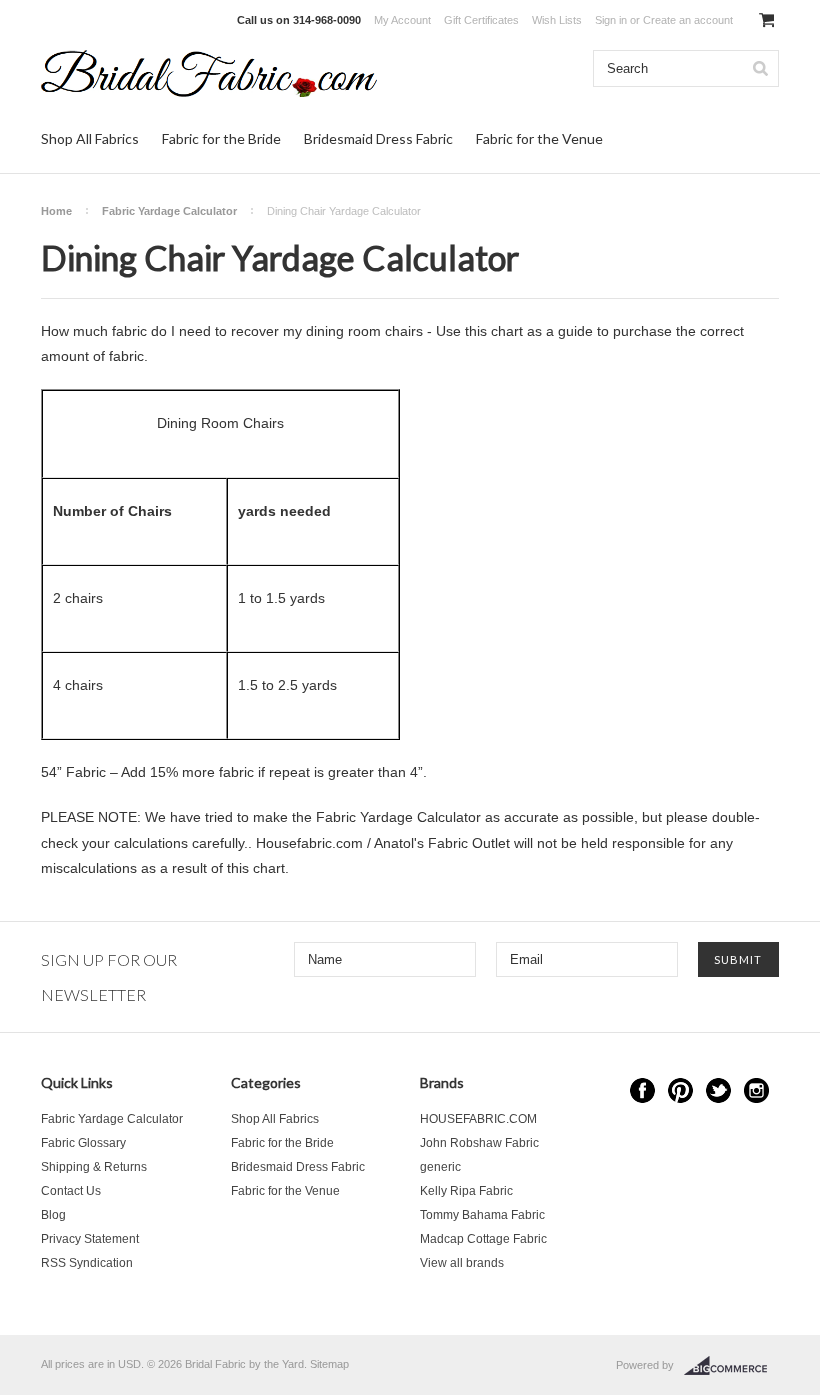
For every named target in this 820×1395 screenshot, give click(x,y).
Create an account (688, 20)
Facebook (642, 1090)
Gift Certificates (481, 20)
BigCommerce (731, 1366)
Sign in (611, 20)
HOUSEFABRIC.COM (478, 1119)
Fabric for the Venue (539, 138)
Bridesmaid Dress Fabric (378, 138)
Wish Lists (557, 20)
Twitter (718, 1090)
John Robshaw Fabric (479, 1143)
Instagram (756, 1090)
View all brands (462, 1263)
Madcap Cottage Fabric (483, 1239)
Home (56, 211)
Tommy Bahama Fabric (482, 1215)
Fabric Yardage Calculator (169, 211)
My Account (402, 20)
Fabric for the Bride (221, 138)
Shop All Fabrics (90, 138)
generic (440, 1167)
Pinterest (680, 1090)
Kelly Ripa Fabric (466, 1191)
